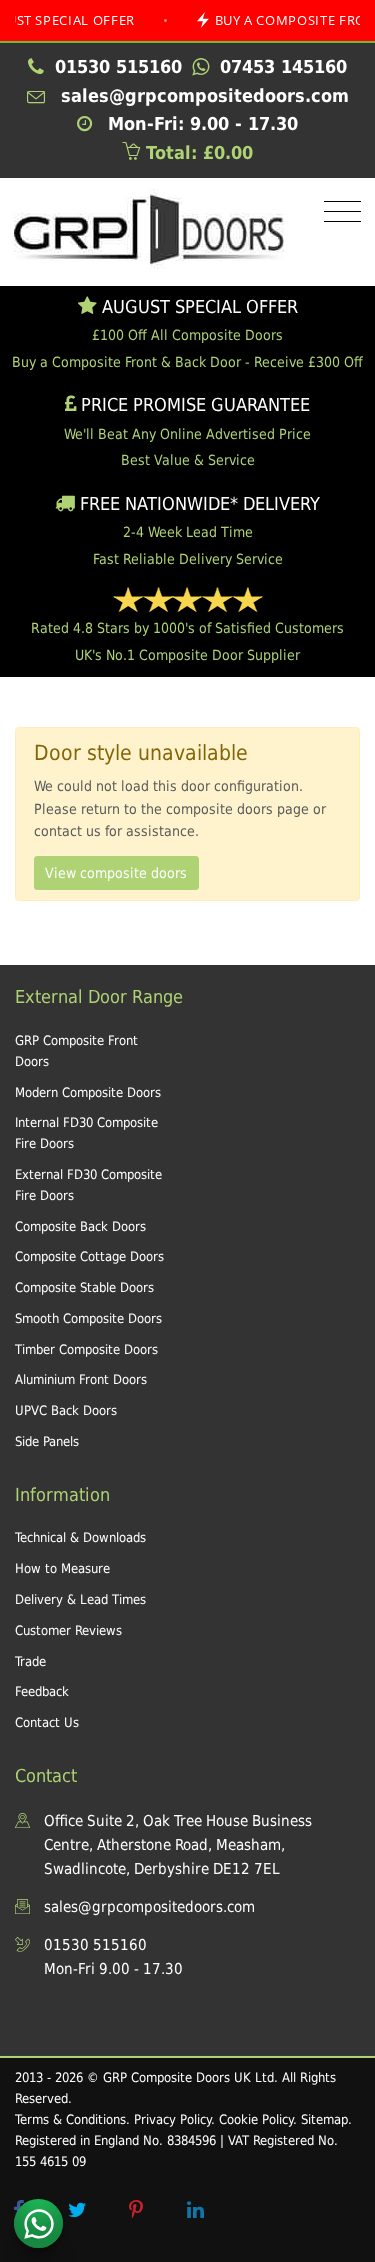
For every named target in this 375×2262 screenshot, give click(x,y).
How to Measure (62, 1568)
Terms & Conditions (70, 2119)
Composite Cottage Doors (89, 1256)
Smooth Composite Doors (88, 1318)
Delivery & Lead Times (80, 1599)
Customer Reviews (68, 1630)
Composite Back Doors (80, 1226)
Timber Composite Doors (86, 1349)
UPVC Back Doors (66, 1410)
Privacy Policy (172, 2119)
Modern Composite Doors (88, 1092)
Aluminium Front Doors (81, 1379)
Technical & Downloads (80, 1537)
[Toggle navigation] (337, 212)
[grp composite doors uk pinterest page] (136, 2210)
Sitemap (324, 2119)
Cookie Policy (256, 2119)
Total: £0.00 (196, 152)
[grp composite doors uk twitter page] (77, 2210)
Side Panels (47, 1441)
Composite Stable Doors (84, 1287)
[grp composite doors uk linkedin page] (195, 2210)
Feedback (42, 1691)
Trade (30, 1661)
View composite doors (116, 873)
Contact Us (47, 1722)
